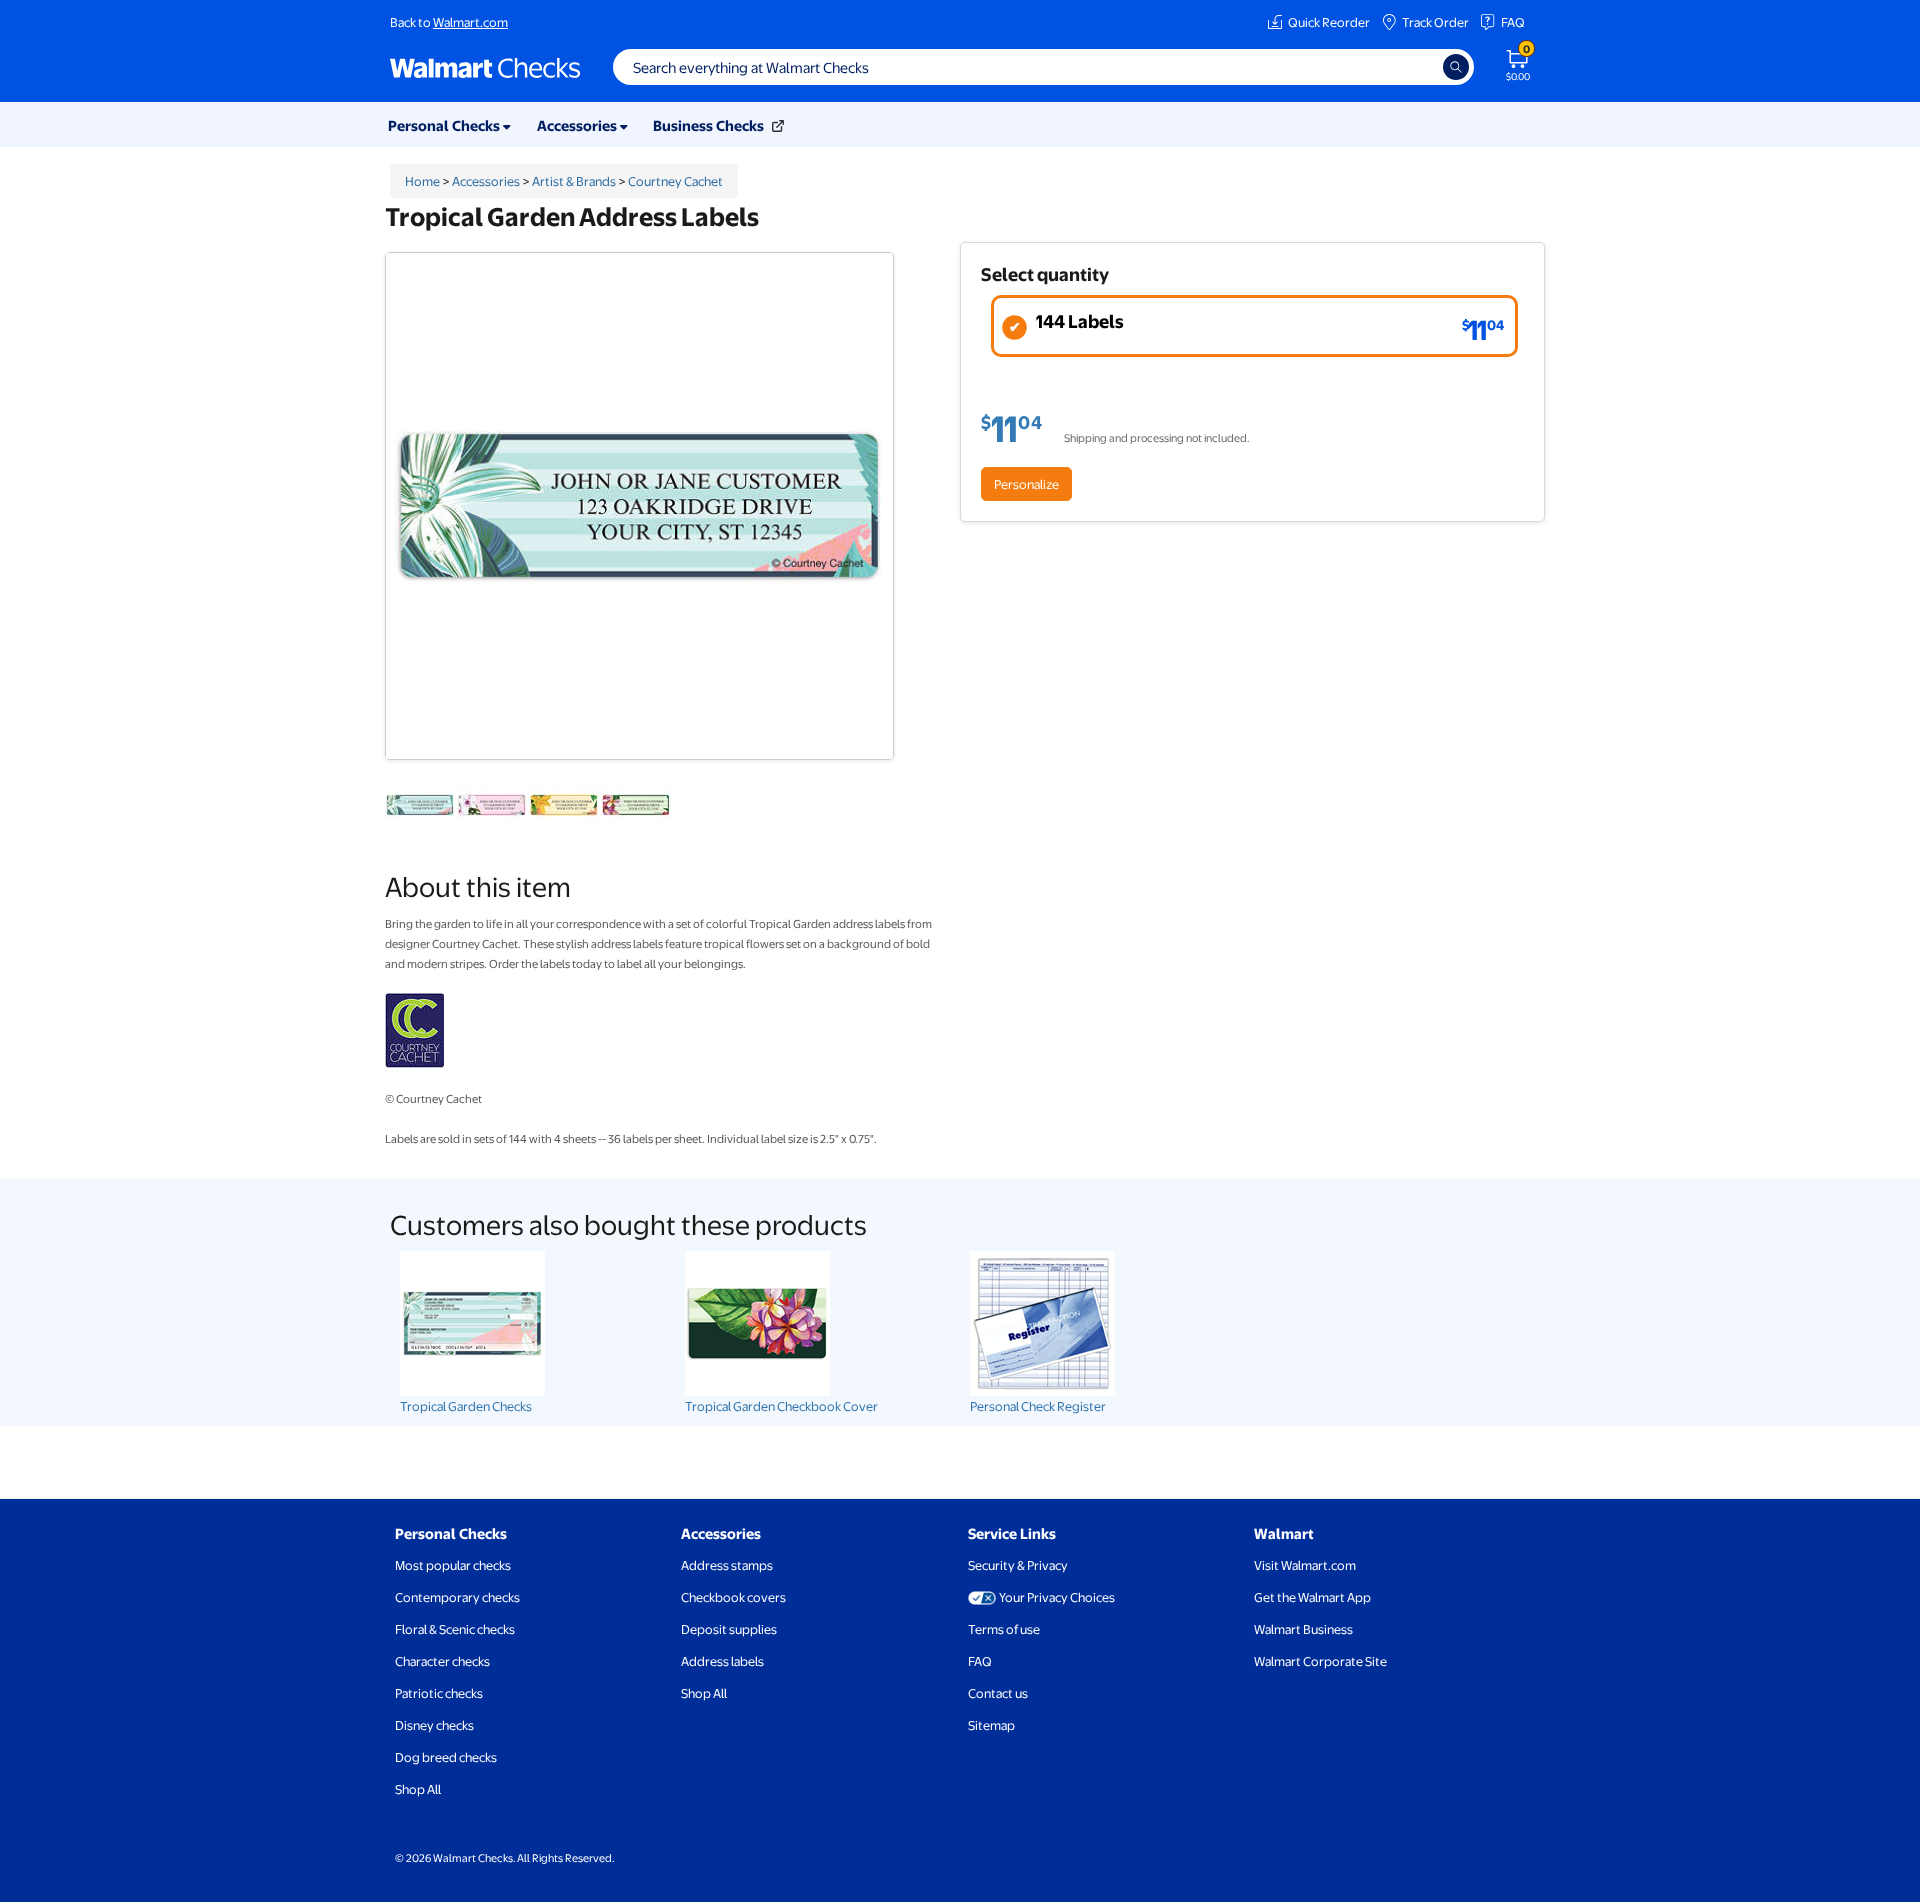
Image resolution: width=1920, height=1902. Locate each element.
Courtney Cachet (675, 181)
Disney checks (434, 1725)
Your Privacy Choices (1057, 1597)
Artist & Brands (574, 181)
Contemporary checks (457, 1597)
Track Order (1435, 22)
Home (422, 181)
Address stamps (727, 1565)
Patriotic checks (439, 1693)
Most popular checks (453, 1565)
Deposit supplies (729, 1629)
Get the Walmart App (1312, 1597)
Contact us (998, 1693)
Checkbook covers (733, 1597)
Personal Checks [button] (445, 125)
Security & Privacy (1018, 1565)
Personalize (1026, 484)
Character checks (442, 1661)
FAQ (1513, 22)
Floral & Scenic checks (455, 1629)
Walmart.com (470, 22)
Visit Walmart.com (1305, 1565)
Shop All (418, 1789)
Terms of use (1004, 1629)
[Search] (1456, 67)
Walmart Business (1303, 1629)
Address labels (722, 1661)
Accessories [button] (578, 125)
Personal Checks (451, 1533)
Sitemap (991, 1725)
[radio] (1254, 326)
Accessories (486, 181)
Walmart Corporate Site (1320, 1661)
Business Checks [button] (710, 125)
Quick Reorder (1329, 22)
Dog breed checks (446, 1757)
